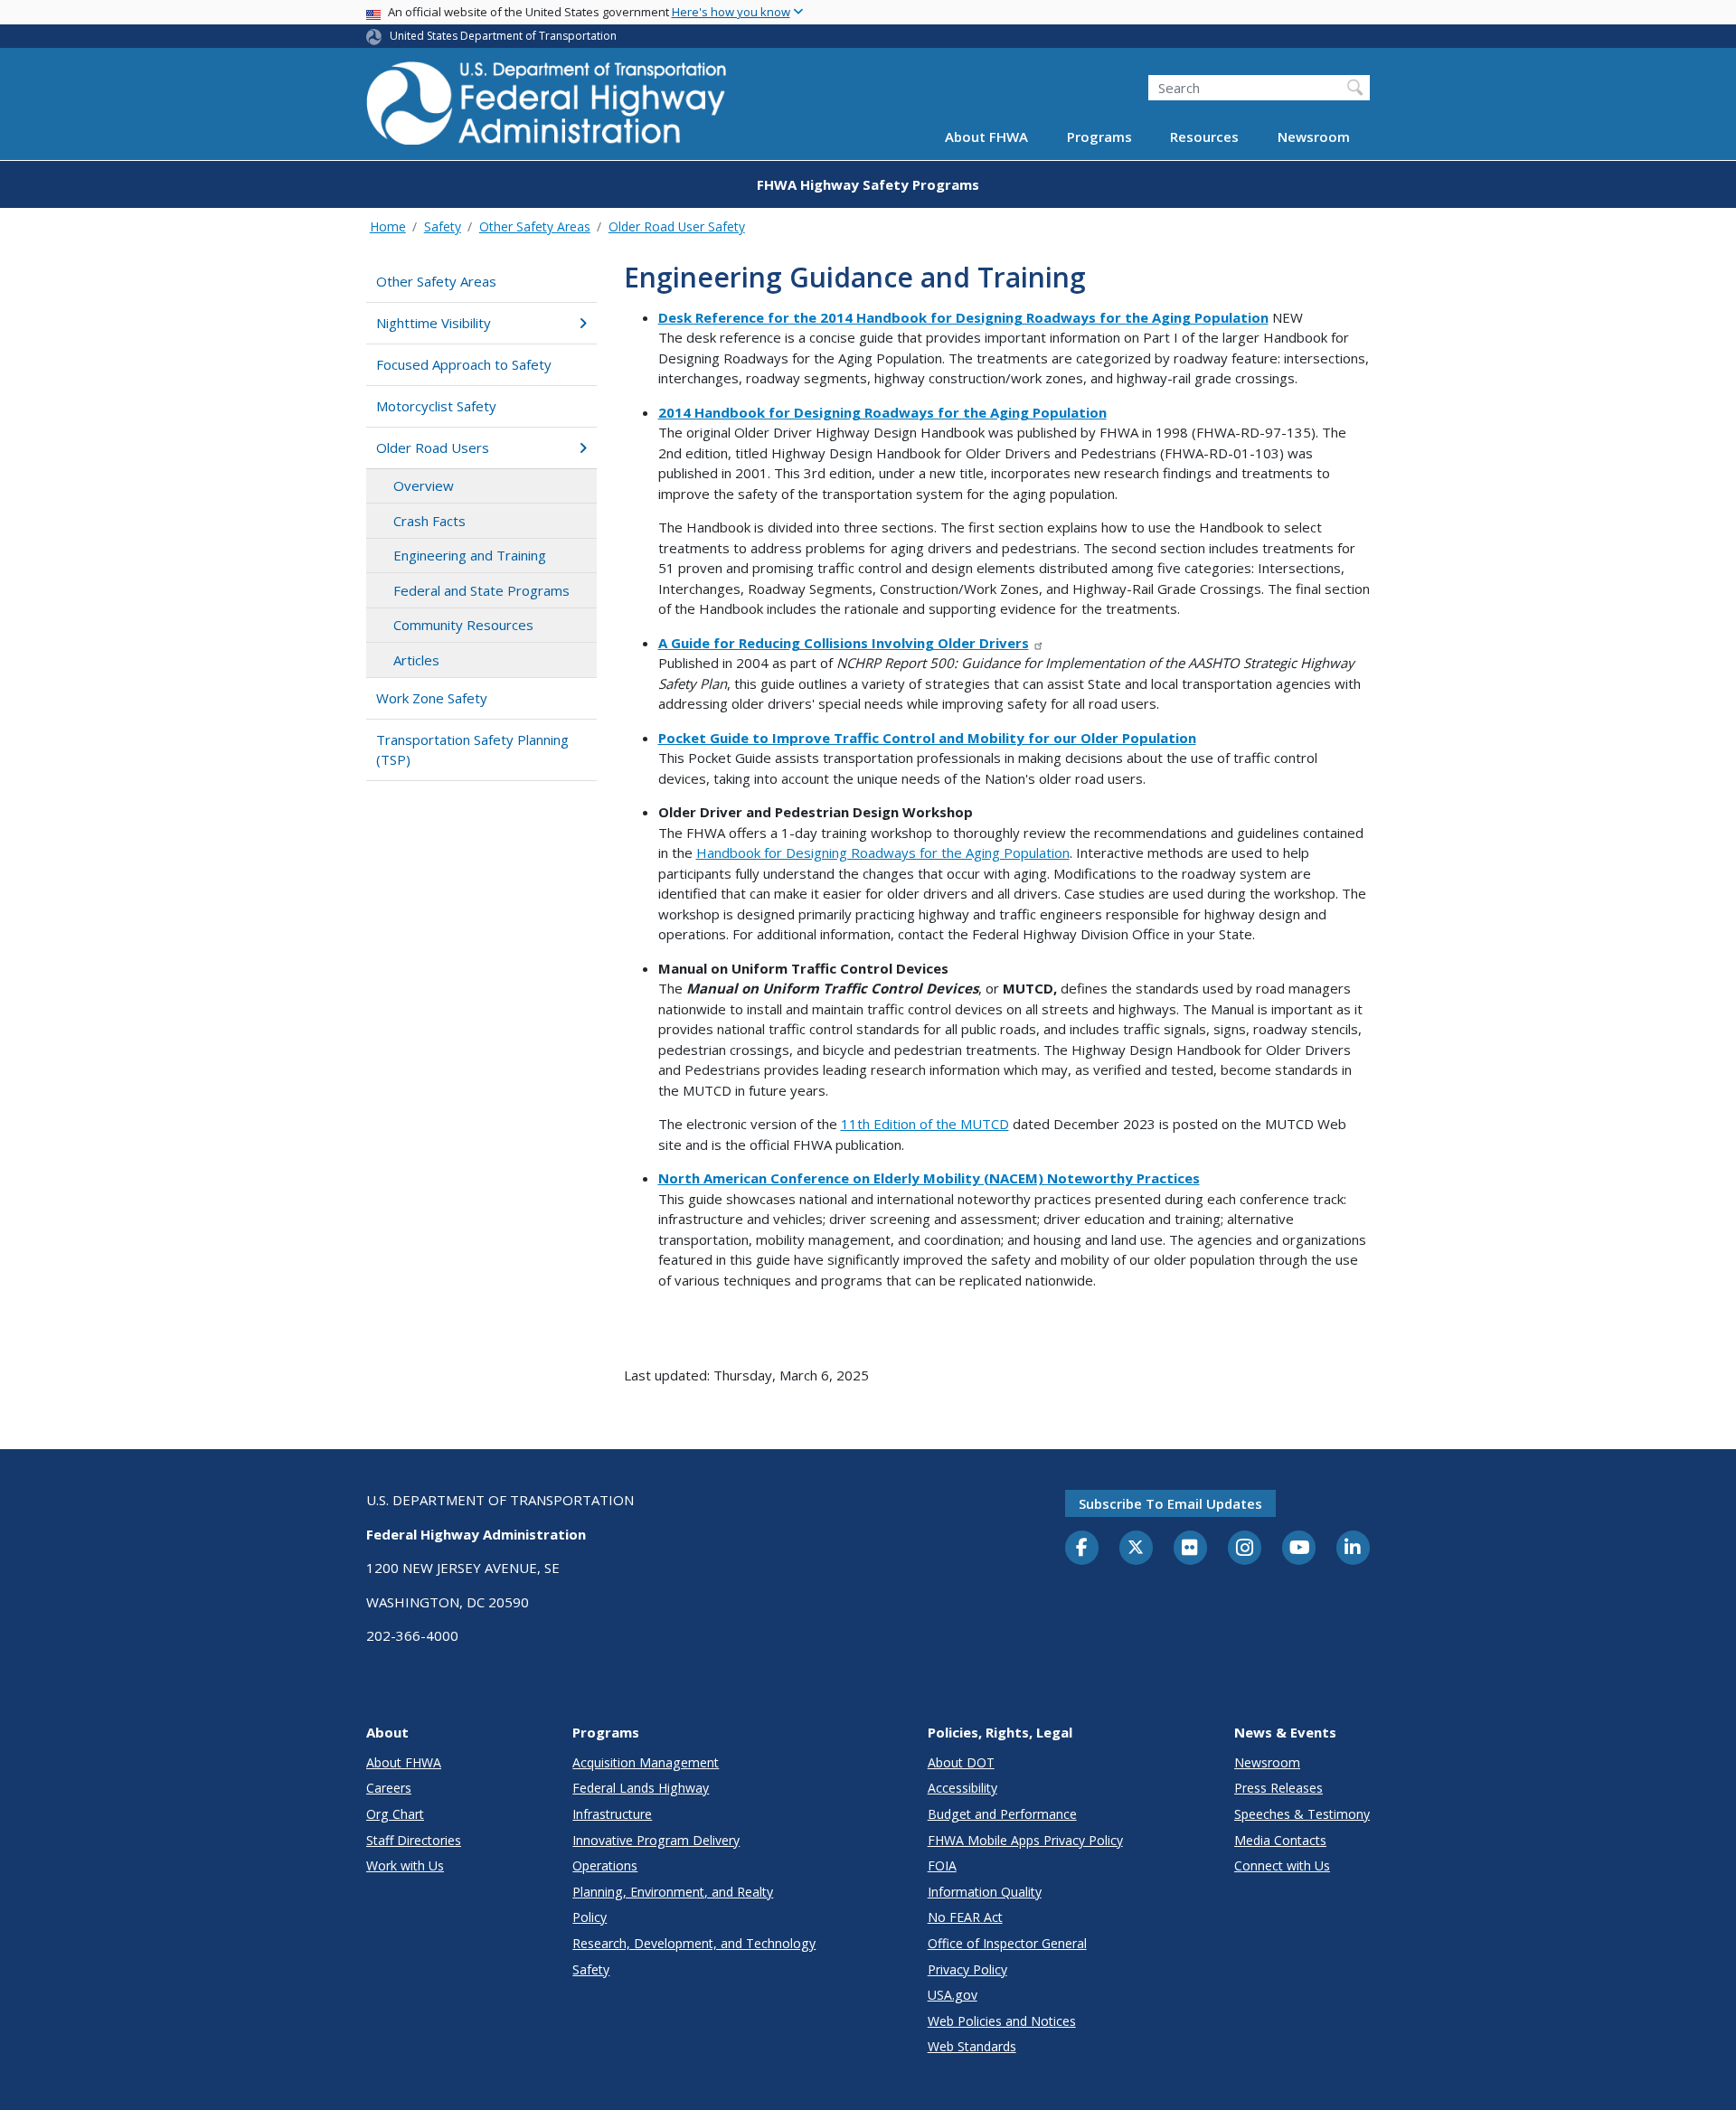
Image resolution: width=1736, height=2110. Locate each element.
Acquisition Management (646, 1762)
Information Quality (985, 1892)
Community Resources (463, 625)
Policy (590, 1917)
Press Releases (1278, 1788)
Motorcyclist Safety (436, 406)
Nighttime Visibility (434, 323)
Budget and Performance (1002, 1814)
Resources (1204, 137)
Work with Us (405, 1865)
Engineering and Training (470, 555)
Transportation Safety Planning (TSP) (472, 750)
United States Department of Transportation (503, 36)
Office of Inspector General (1007, 1943)
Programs (1099, 137)
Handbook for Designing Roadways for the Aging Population (883, 852)
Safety (443, 226)
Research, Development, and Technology (694, 1943)
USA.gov (953, 1995)
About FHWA (986, 137)
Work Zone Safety (432, 698)
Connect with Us (1282, 1865)
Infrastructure (612, 1814)
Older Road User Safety (677, 226)
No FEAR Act (965, 1917)
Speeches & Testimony (1302, 1814)
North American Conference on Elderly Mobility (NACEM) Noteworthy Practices (929, 1178)
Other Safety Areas (535, 226)
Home (388, 226)
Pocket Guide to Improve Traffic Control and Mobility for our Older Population (927, 738)
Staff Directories (414, 1840)
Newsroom (1314, 137)
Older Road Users (433, 447)
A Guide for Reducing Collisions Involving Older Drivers (844, 643)
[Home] (547, 109)
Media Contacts (1280, 1840)
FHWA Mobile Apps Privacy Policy (1025, 1840)
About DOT (961, 1762)
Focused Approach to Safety (464, 364)
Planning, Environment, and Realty (673, 1892)
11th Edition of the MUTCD (925, 1124)
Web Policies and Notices (1002, 2021)
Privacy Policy (967, 1969)
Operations (605, 1865)
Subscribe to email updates (1170, 1503)
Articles (416, 660)
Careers (389, 1788)
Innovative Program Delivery (656, 1840)
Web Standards (972, 2046)
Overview (424, 485)
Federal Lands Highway (641, 1788)
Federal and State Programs (481, 590)
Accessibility (962, 1788)
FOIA (942, 1865)
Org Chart (395, 1814)
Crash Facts (429, 521)
